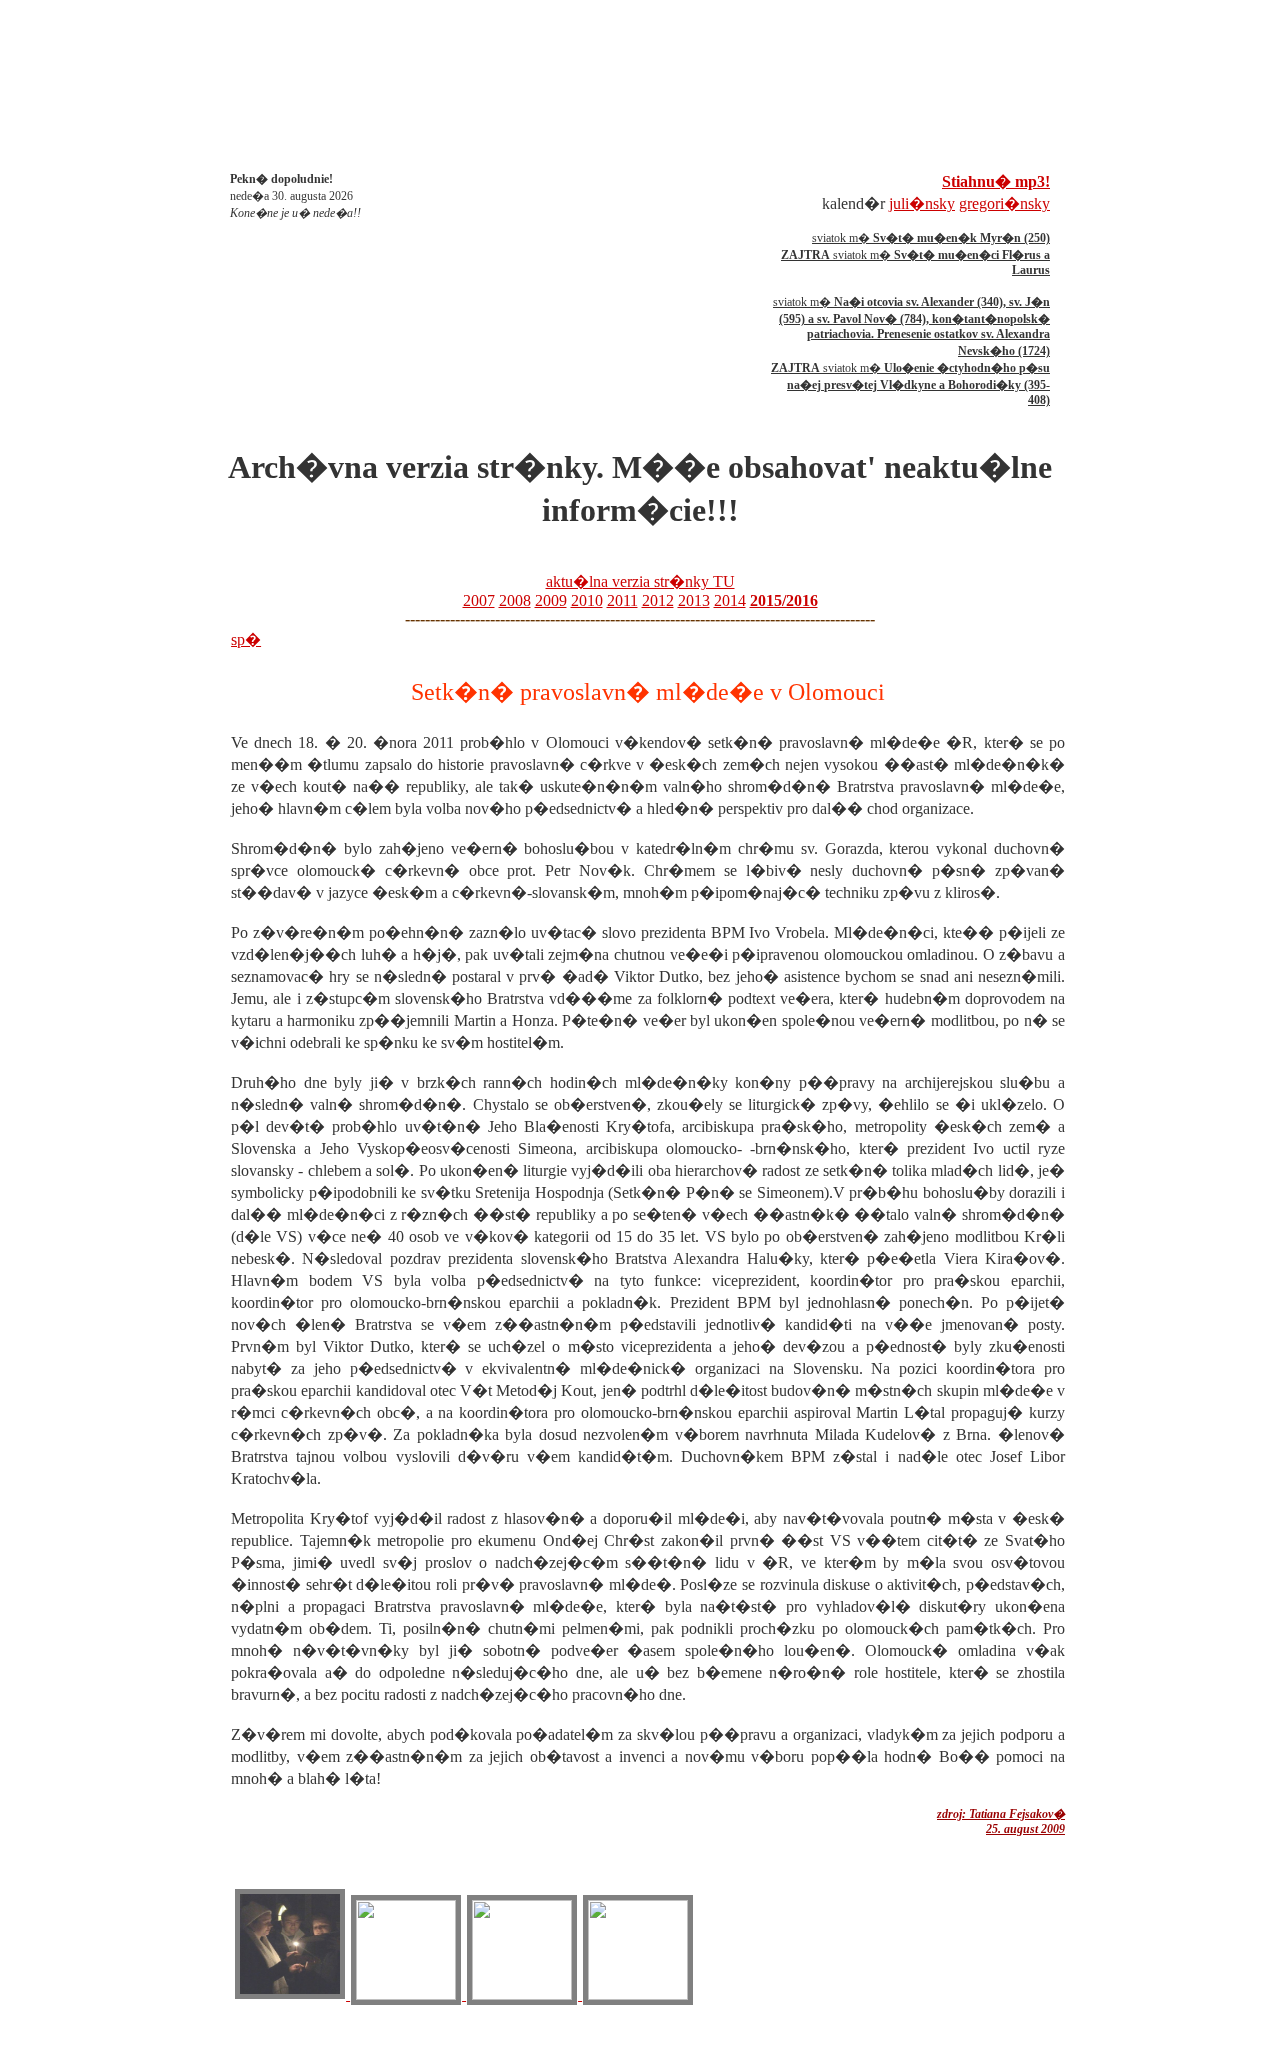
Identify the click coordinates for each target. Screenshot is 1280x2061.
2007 (479, 600)
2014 (730, 600)
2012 (658, 600)
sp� (246, 639)
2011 (622, 600)
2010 (587, 600)
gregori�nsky (1004, 203)
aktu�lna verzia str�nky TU (640, 581)
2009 (551, 600)
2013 (694, 600)
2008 (515, 600)
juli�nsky (922, 203)
